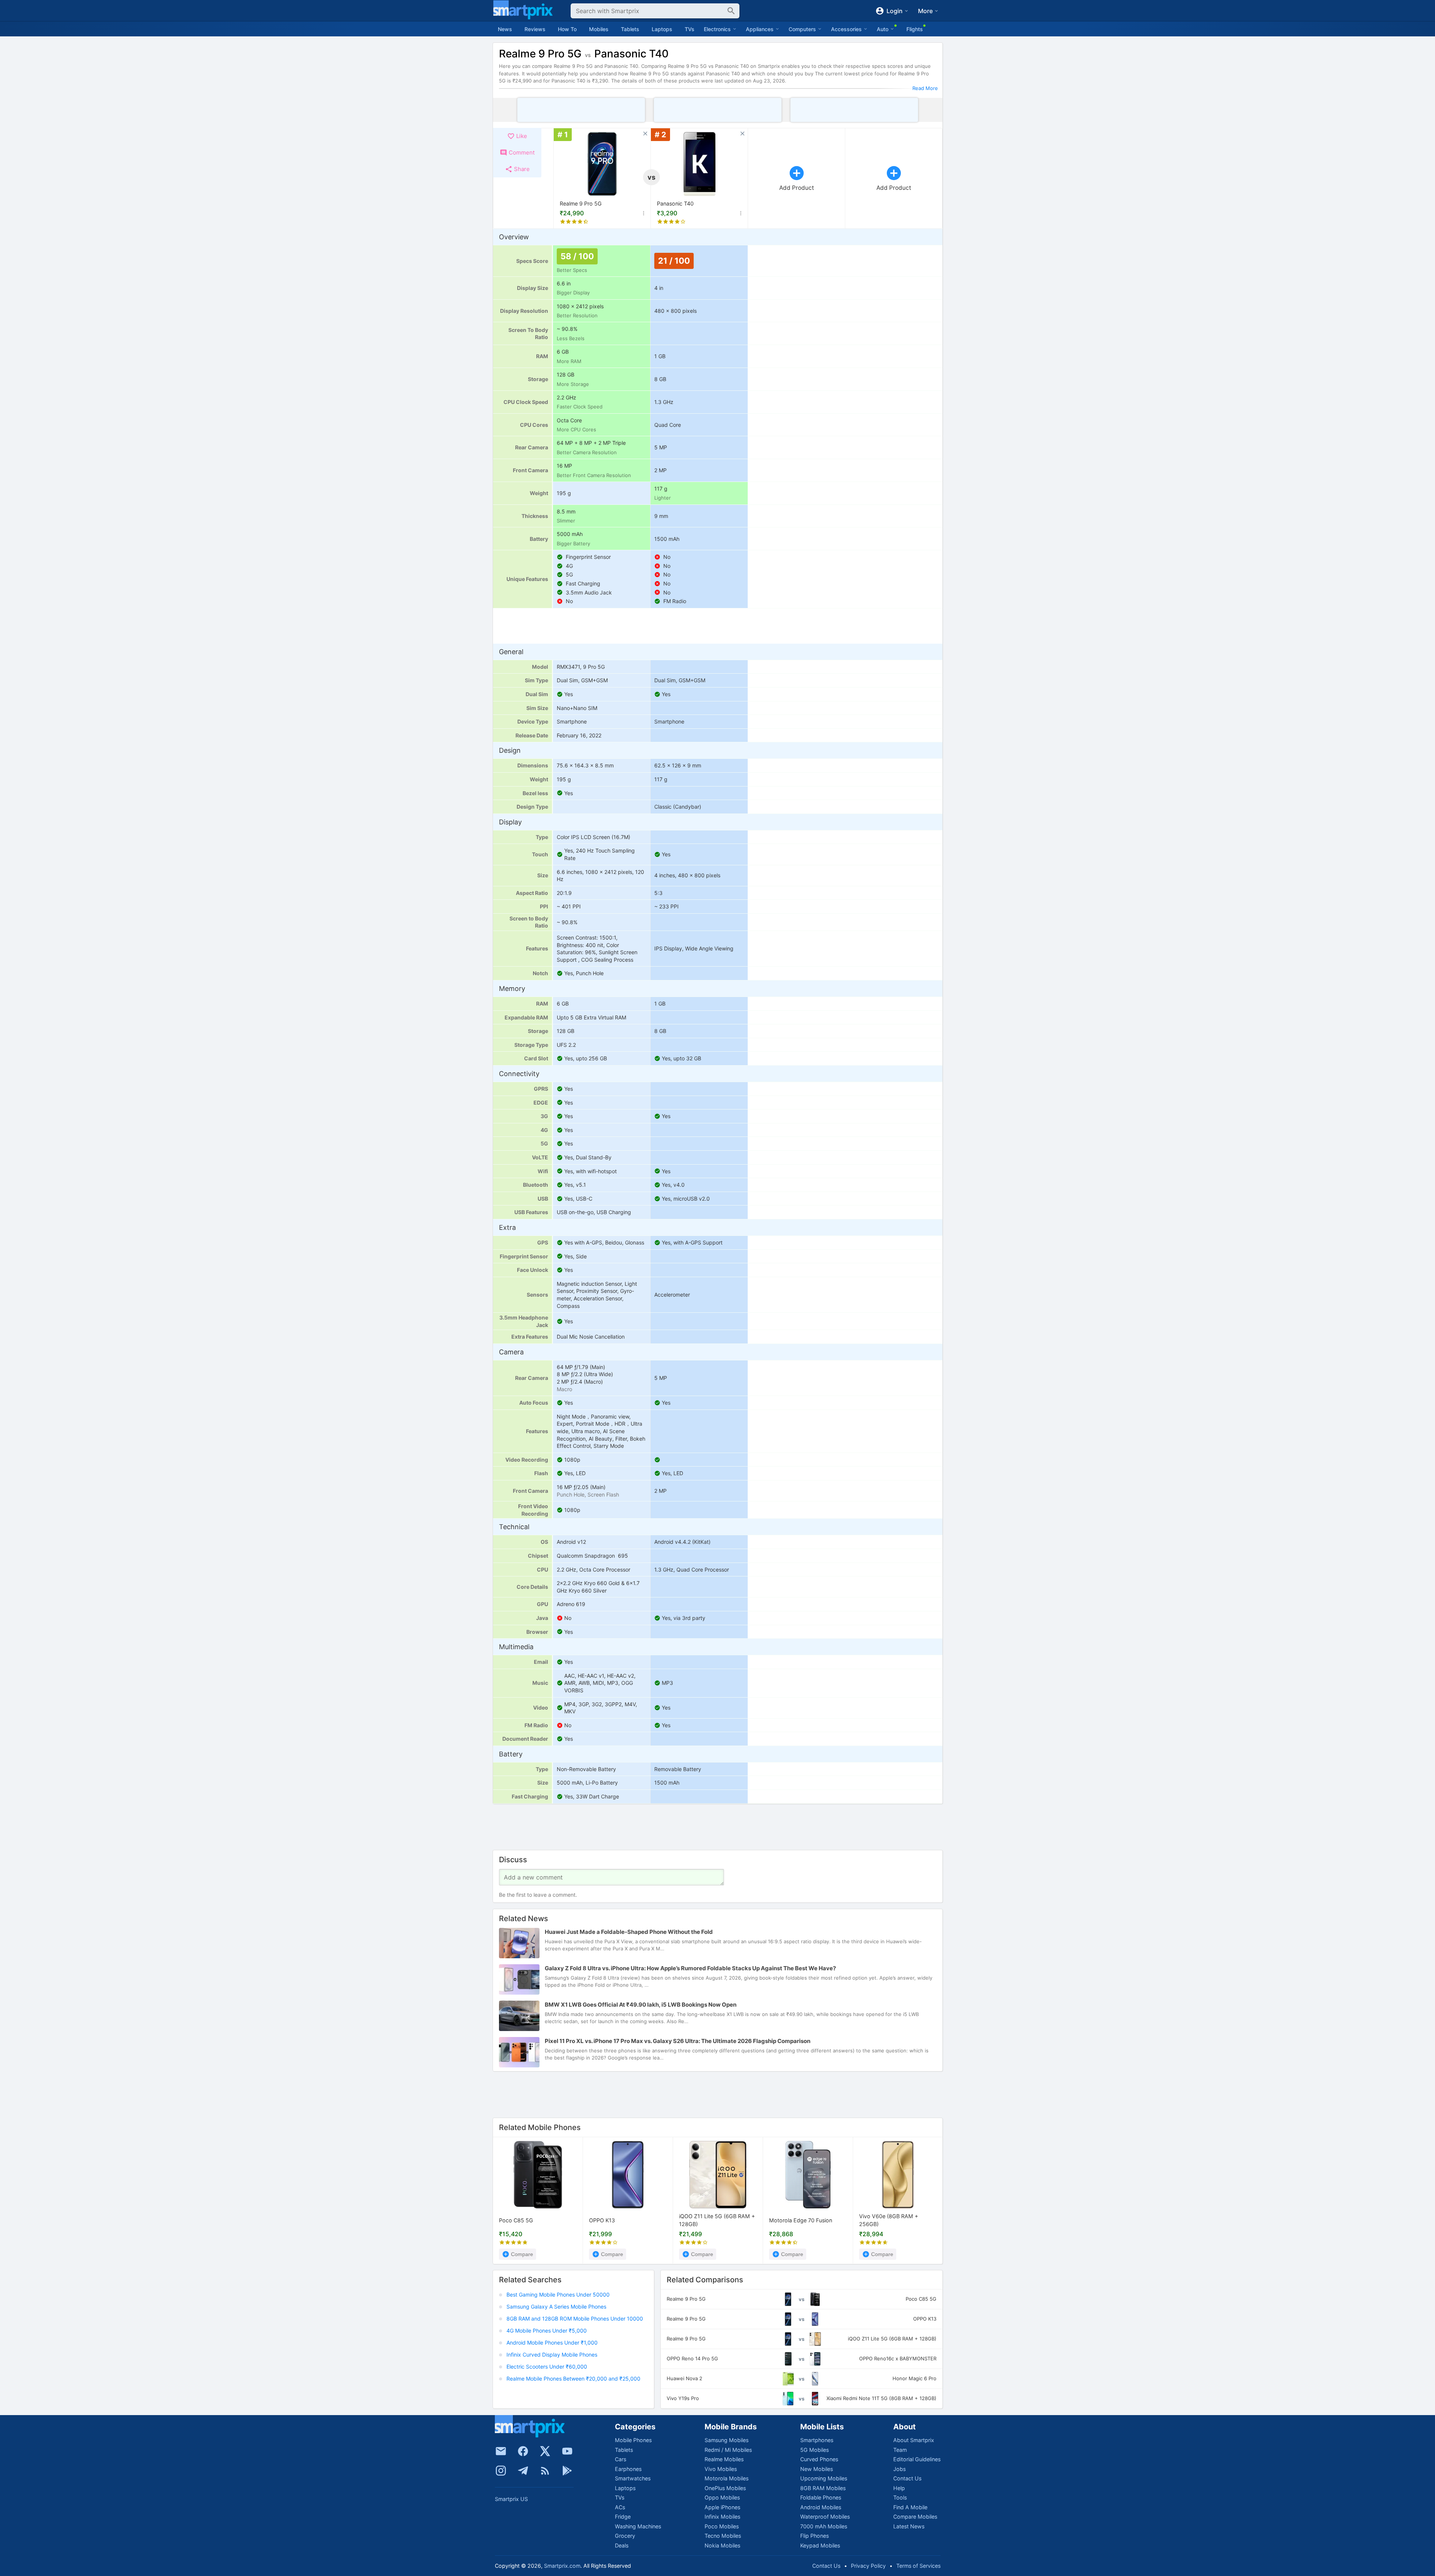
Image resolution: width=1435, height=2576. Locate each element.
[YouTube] (567, 2451)
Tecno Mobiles (723, 2536)
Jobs (899, 2469)
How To (567, 29)
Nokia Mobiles (722, 2545)
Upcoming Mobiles (824, 2478)
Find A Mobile (910, 2507)
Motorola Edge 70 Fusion (801, 2220)
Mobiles (599, 29)
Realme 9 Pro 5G (581, 203)
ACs (620, 2507)
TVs (690, 29)
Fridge (623, 2517)
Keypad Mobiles (820, 2545)
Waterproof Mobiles (825, 2517)
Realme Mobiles (724, 2459)
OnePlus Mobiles (725, 2488)
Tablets (630, 29)
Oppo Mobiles (722, 2497)
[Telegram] (523, 2471)
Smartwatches (633, 2478)
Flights (915, 29)
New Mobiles (817, 2469)
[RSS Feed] (545, 2471)
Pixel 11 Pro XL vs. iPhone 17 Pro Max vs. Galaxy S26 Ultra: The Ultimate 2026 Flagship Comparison (678, 2041)
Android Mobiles (821, 2507)
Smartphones (817, 2440)
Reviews (535, 29)
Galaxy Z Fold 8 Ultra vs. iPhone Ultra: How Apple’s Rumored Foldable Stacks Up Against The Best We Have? (690, 1969)
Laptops (662, 29)
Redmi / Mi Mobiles (728, 2450)
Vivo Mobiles (721, 2469)
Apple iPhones (722, 2507)
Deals (622, 2545)
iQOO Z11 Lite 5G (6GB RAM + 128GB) (717, 2220)
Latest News (909, 2526)
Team (900, 2450)
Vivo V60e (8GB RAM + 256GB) (889, 2220)
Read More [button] (925, 88)
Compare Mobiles (915, 2517)
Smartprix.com (562, 2566)
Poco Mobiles (722, 2526)
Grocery (625, 2536)
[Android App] (567, 2471)
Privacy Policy (868, 2566)
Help (899, 2488)
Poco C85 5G (516, 2220)
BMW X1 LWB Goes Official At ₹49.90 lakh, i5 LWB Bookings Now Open (641, 2005)
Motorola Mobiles (727, 2478)
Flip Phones (814, 2536)
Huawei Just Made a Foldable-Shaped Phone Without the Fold (629, 1932)
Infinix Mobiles (722, 2517)
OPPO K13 (602, 2220)
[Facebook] (523, 2451)
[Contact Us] (501, 2451)
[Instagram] (501, 2471)
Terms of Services (918, 2566)
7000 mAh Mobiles (824, 2526)
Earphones (628, 2469)
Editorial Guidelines (917, 2459)
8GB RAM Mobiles (823, 2488)
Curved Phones (819, 2459)
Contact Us (907, 2478)
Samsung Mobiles (727, 2440)
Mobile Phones (633, 2440)
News (505, 29)
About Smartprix (914, 2440)
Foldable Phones (821, 2497)
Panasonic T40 (675, 203)
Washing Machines (638, 2526)
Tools (900, 2497)
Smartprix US (511, 2499)
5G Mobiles (814, 2450)
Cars (621, 2459)
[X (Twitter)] (545, 2451)
